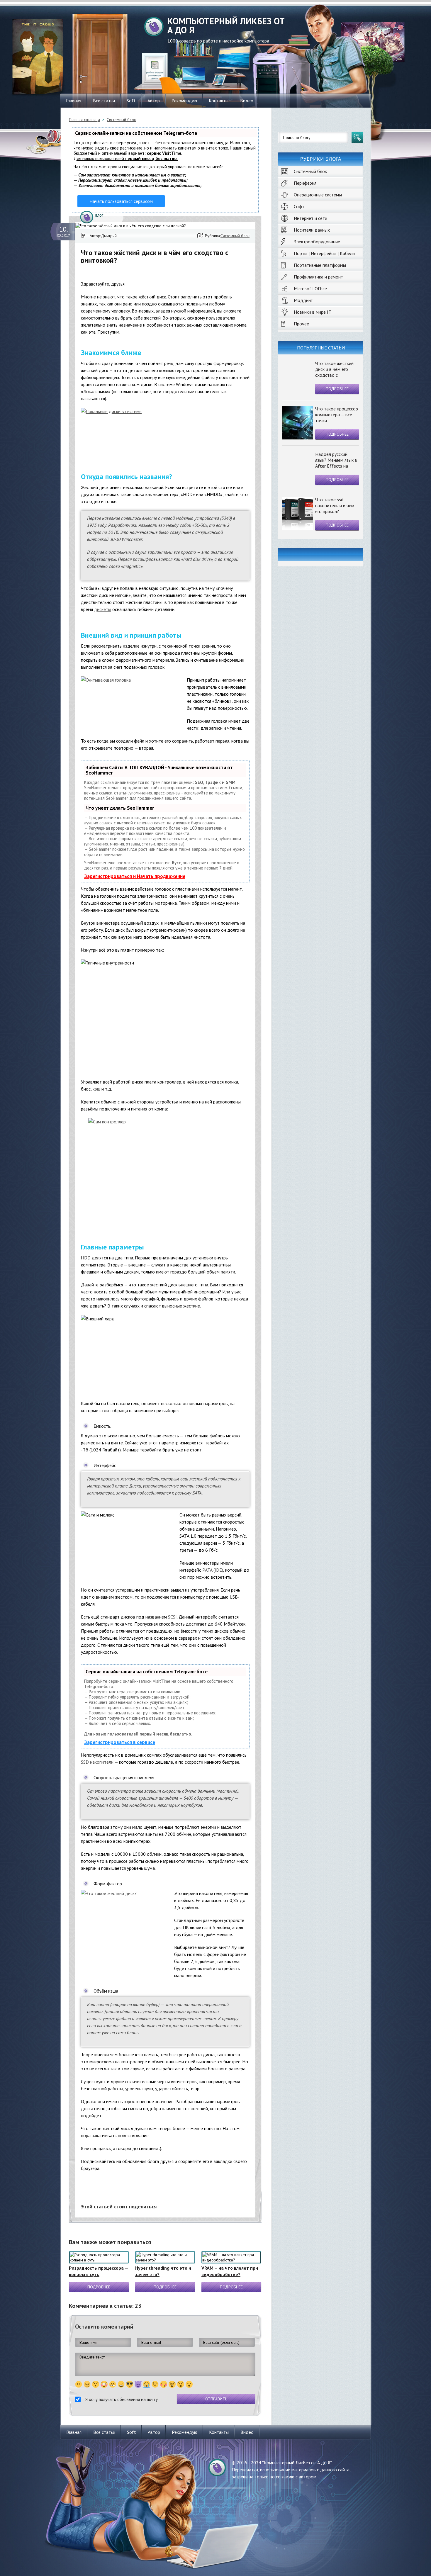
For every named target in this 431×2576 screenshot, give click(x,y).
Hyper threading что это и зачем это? (163, 2271)
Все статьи (104, 101)
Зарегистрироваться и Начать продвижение (135, 876)
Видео (247, 101)
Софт (299, 206)
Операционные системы (318, 195)
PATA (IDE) (213, 1570)
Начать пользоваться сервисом (121, 201)
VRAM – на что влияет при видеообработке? (230, 2271)
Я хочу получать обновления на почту (122, 2399)
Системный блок (310, 171)
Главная (74, 101)
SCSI (172, 1617)
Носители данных (312, 230)
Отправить (216, 2399)
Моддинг (303, 300)
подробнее (337, 389)
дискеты (103, 609)
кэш (96, 1089)
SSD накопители (97, 1762)
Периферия (305, 183)
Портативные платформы (320, 265)
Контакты (219, 101)
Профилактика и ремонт (318, 277)
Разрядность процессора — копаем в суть (99, 2271)
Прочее (301, 324)
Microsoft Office (310, 288)
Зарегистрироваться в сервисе (120, 1742)
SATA (197, 1493)
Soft (131, 101)
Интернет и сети (310, 218)
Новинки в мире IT (313, 312)
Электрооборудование (317, 242)
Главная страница (84, 120)
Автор (154, 101)
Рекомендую (184, 101)
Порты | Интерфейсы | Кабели (324, 253)
